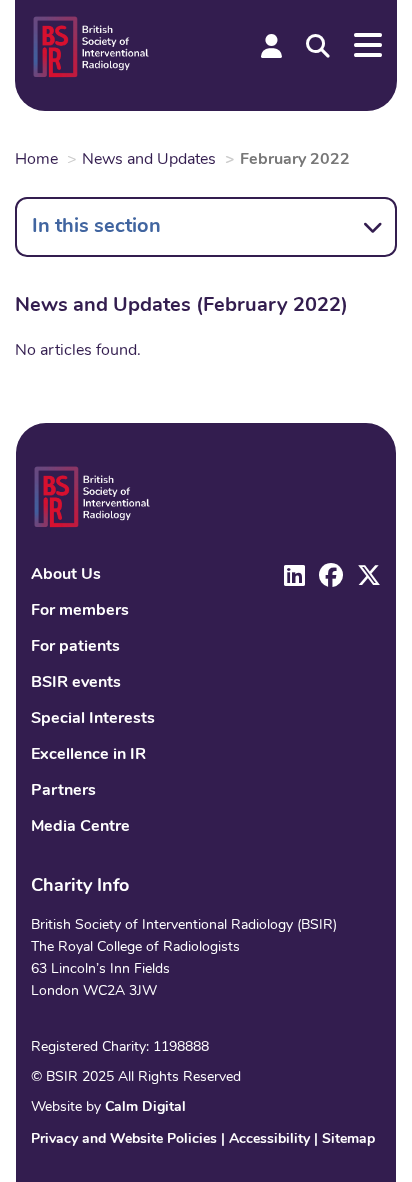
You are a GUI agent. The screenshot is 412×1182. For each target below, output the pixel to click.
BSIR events (76, 683)
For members (80, 611)
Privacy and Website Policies (124, 1139)
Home (36, 160)
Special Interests (93, 719)
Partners (63, 791)
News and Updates (149, 160)
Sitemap (348, 1139)
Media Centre (80, 827)
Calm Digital (145, 1107)
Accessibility (269, 1139)
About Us (66, 575)
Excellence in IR (88, 755)
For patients (75, 647)
